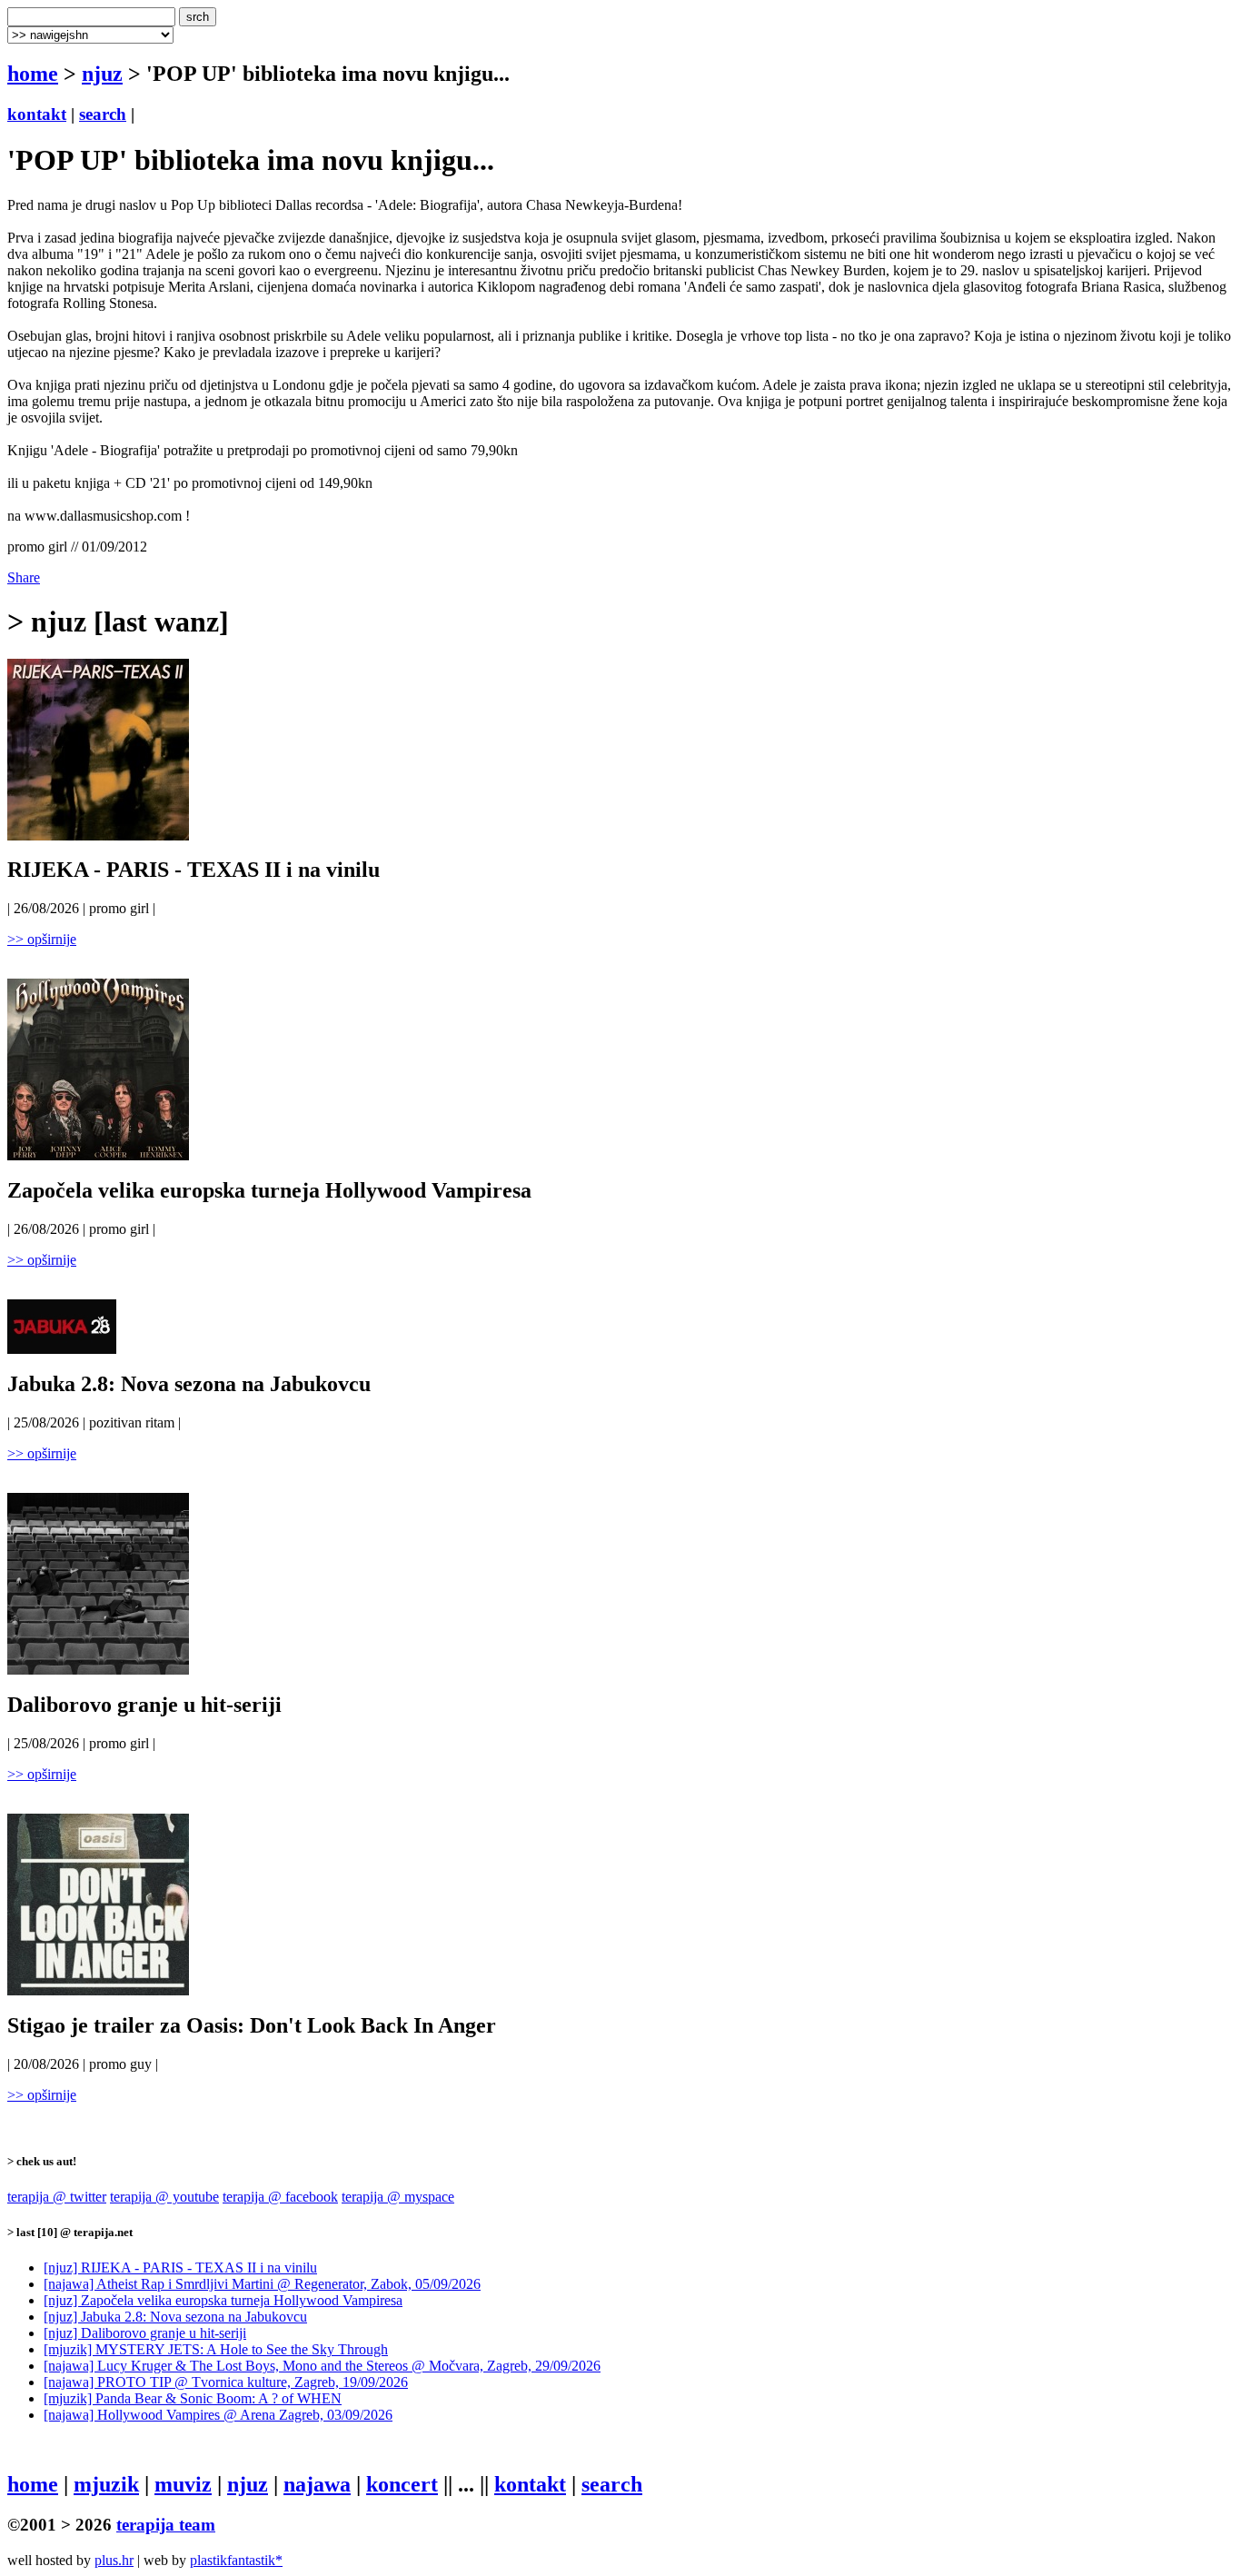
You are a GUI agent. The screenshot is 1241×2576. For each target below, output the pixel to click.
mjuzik (106, 2484)
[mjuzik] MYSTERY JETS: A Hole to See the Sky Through (216, 2349)
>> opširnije (42, 939)
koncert (402, 2484)
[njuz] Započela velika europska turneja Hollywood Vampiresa (223, 2300)
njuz (102, 74)
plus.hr (114, 2560)
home (33, 74)
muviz (183, 2484)
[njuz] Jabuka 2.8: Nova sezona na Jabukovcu (175, 2317)
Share (24, 577)
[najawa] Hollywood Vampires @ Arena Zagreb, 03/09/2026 (218, 2415)
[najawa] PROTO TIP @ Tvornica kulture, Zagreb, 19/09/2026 (226, 2382)
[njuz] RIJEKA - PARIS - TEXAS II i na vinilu (180, 2268)
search (103, 114)
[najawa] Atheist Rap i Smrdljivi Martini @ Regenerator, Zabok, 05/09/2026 (262, 2284)
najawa (317, 2484)
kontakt (37, 114)
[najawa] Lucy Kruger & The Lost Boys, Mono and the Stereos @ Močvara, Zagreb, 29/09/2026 (322, 2366)
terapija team (166, 2525)
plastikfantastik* (236, 2560)
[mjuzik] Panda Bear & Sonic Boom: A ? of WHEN (193, 2398)
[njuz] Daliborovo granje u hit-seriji (145, 2333)
